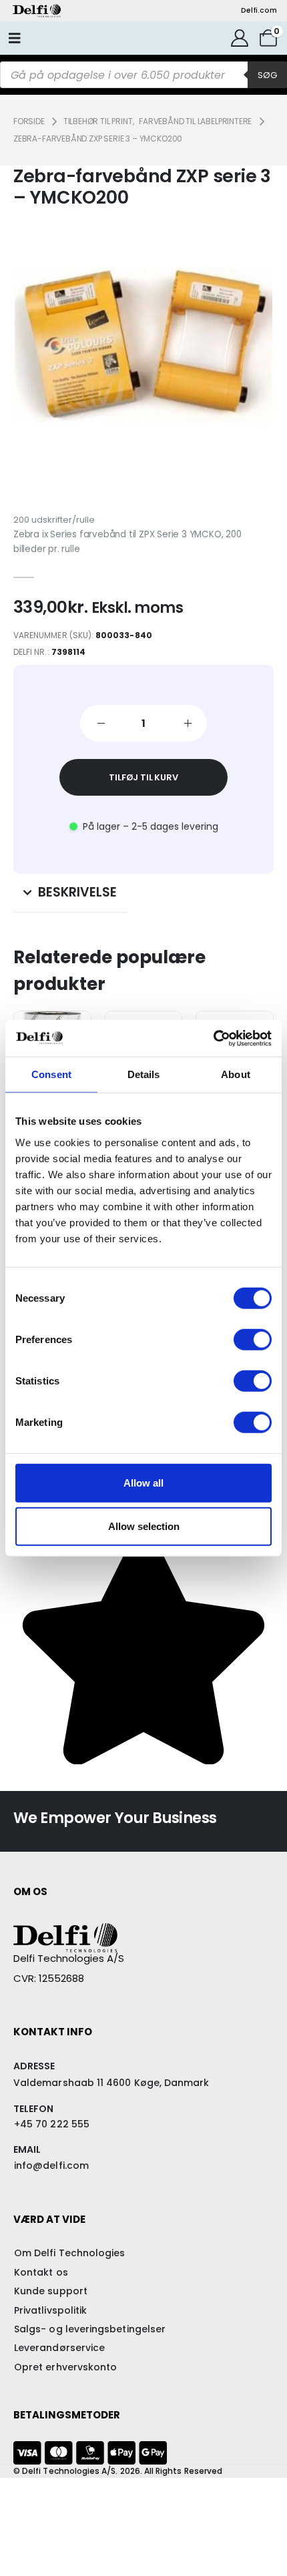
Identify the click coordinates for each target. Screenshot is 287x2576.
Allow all (143, 1482)
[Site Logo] (37, 11)
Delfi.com (259, 10)
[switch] (253, 1339)
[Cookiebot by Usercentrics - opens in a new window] (213, 1038)
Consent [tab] (51, 1074)
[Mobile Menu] (15, 38)
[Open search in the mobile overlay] (143, 75)
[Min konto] (239, 38)
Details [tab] (144, 1074)
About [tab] (236, 1074)
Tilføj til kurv (143, 777)
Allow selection (144, 1526)
